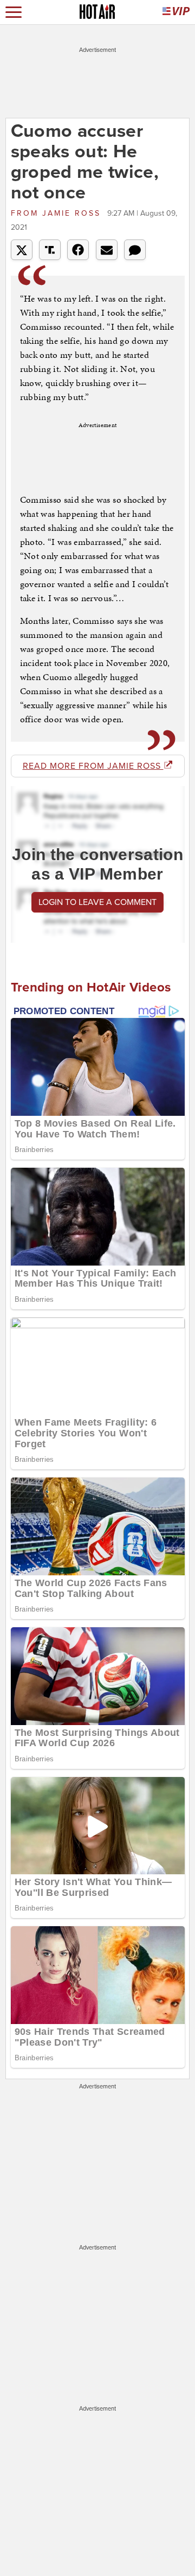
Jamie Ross (58, 213)
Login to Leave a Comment (97, 902)
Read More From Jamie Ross (93, 766)
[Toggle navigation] (14, 12)
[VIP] (176, 12)
